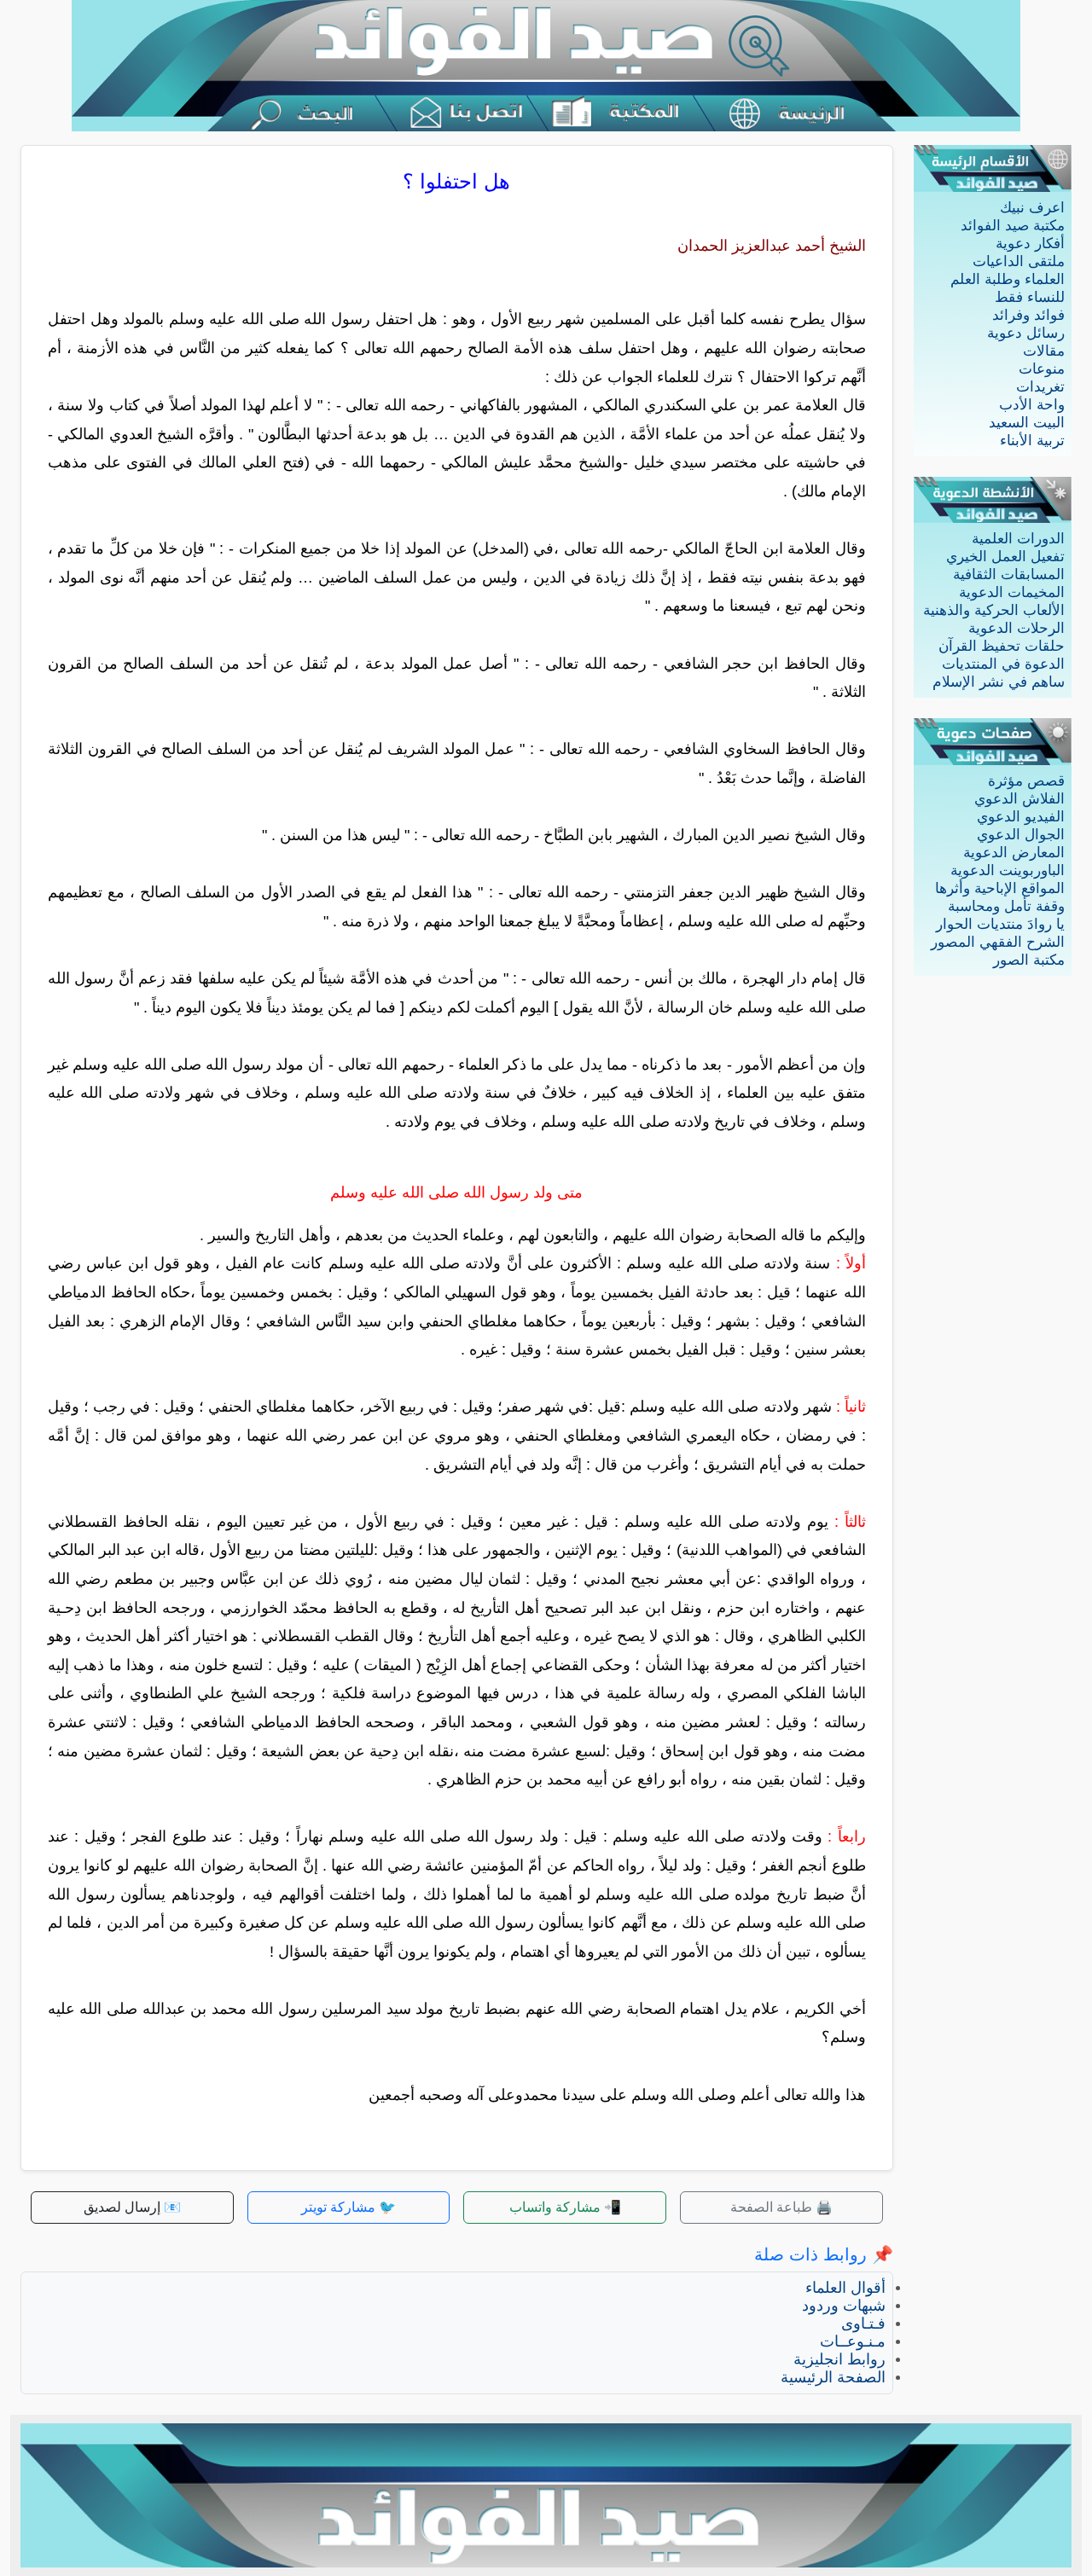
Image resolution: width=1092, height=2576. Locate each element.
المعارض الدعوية (1014, 853)
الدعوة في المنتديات (1003, 664)
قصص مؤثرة (1026, 781)
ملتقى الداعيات (1019, 261)
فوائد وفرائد (1028, 315)
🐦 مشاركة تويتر (349, 2207)
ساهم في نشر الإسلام (999, 682)
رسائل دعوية (1026, 333)
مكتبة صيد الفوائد (1013, 226)
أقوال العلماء (845, 2288)
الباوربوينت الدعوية (1008, 870)
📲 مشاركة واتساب (565, 2207)
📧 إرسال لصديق (132, 2207)
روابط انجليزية (839, 2359)
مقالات (1044, 351)
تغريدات (1040, 387)
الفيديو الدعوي (1021, 817)
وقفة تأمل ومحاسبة (1006, 906)
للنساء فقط (1030, 297)
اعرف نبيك (1032, 208)
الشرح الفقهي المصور (998, 942)
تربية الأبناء (1032, 441)
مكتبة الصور (1029, 960)
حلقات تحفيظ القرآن (1002, 646)
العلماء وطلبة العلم (1008, 279)
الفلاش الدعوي (1019, 799)
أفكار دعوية (1030, 244)
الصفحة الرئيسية (833, 2377)
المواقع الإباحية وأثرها (1000, 888)
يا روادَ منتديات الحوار (1000, 924)
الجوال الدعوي (1021, 835)
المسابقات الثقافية (1009, 574)
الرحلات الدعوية (1016, 628)
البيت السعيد (1027, 423)
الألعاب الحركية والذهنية (994, 610)
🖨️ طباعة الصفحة (781, 2207)
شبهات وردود (844, 2306)
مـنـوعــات (853, 2341)
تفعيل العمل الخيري (1005, 557)
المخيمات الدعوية (1012, 592)
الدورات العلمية (1018, 539)
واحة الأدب (1032, 405)
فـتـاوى (863, 2324)
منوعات (1042, 369)
